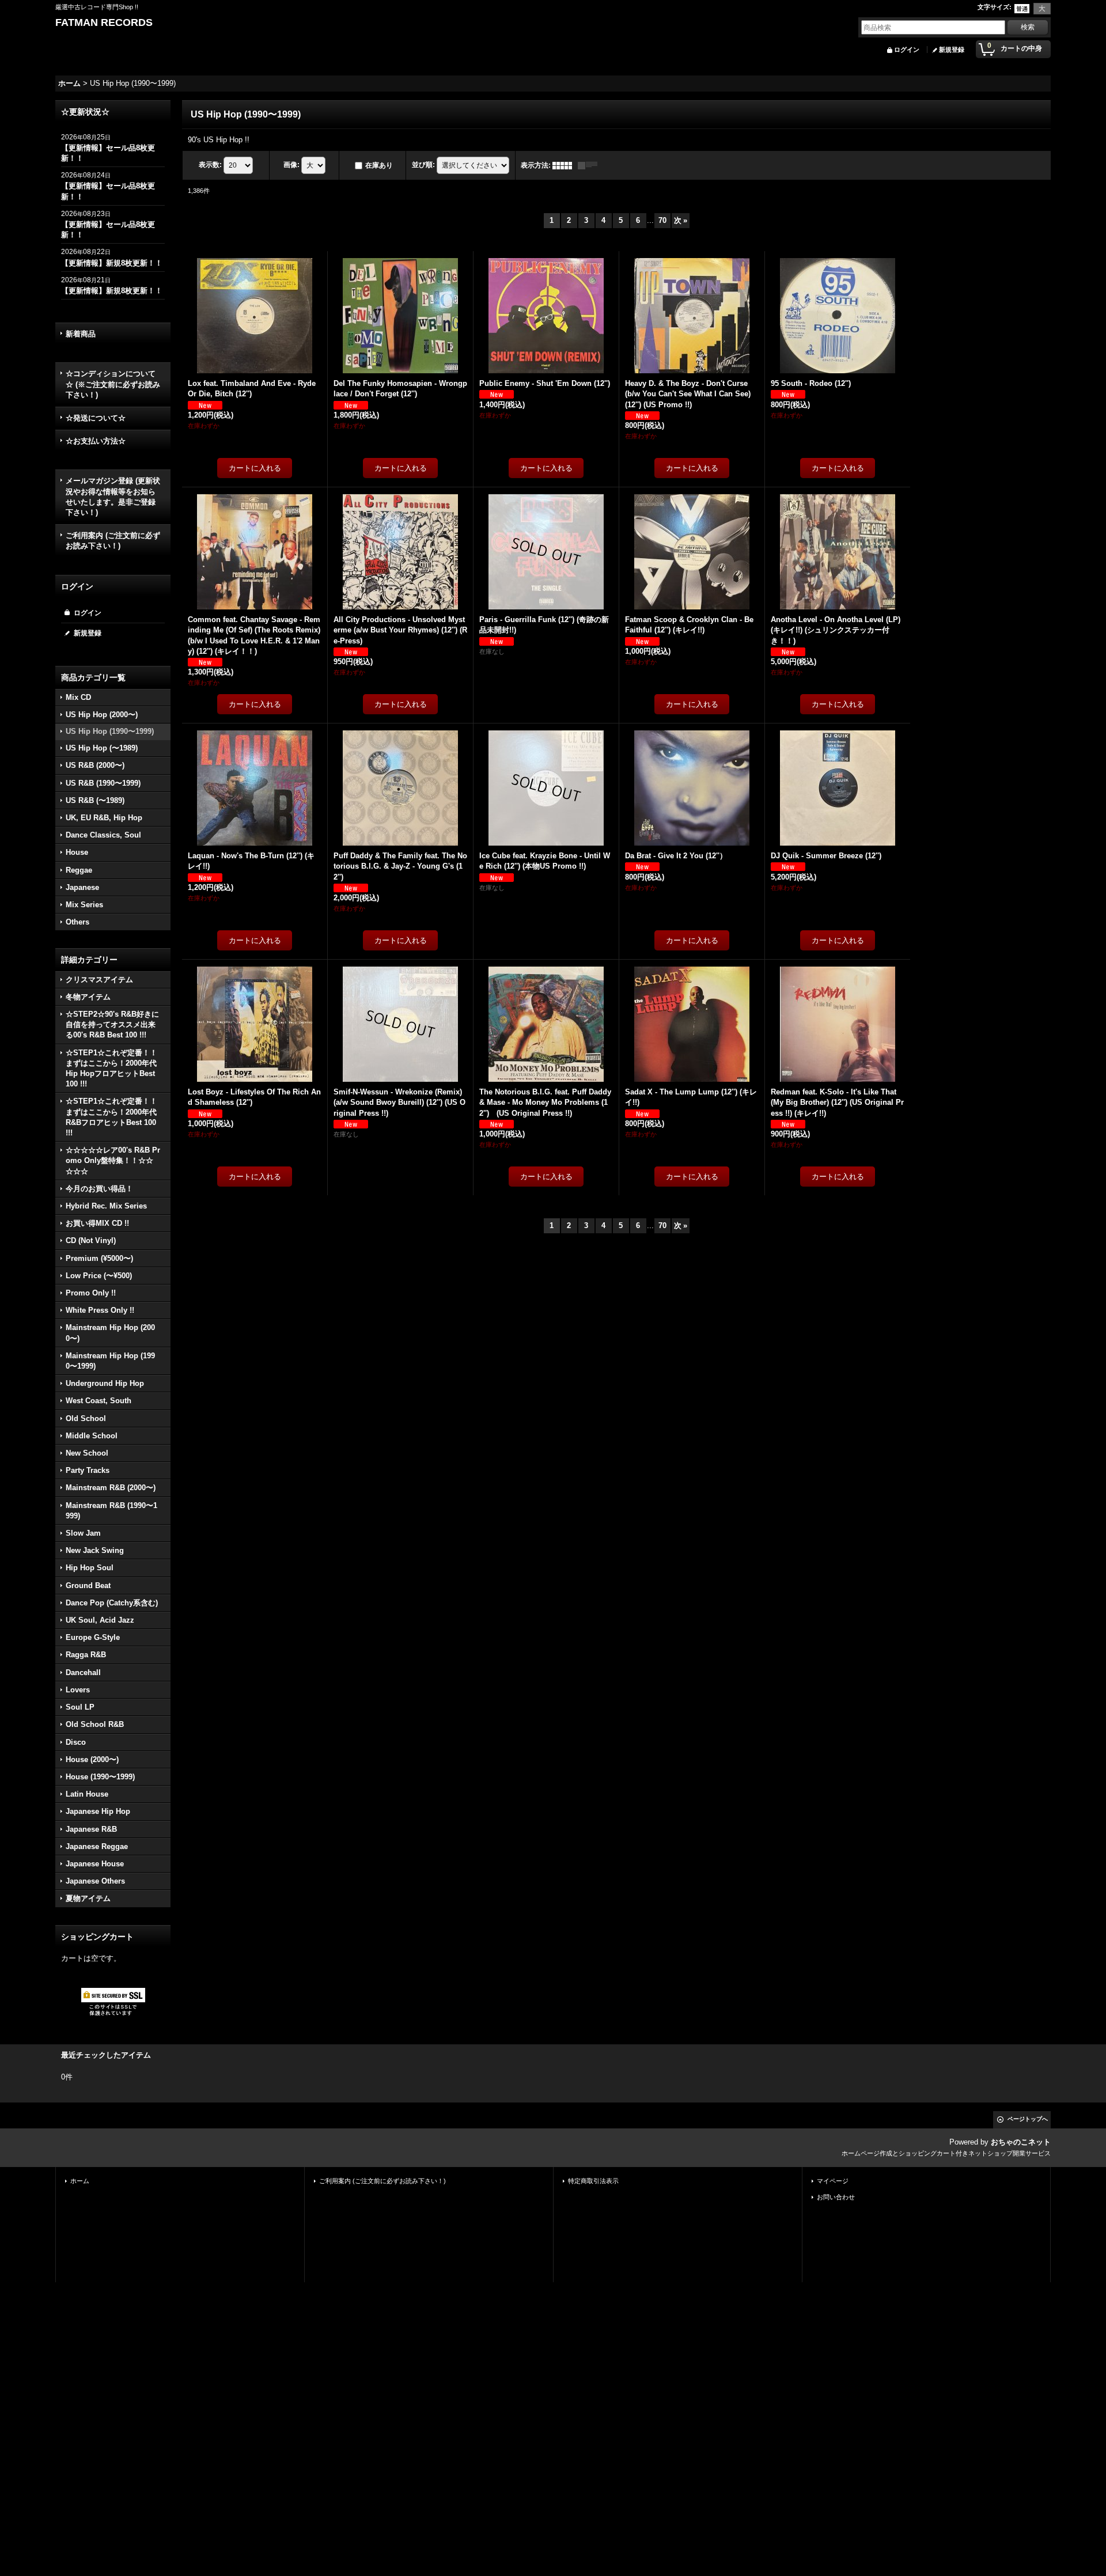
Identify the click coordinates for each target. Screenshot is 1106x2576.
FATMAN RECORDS (104, 22)
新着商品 (81, 334)
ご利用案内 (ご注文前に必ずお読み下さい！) (113, 541)
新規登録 (952, 50)
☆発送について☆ (96, 418)
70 (662, 220)
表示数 (210, 165)
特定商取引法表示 (593, 2181)
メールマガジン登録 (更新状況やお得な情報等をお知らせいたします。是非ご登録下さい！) (113, 497)
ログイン (907, 50)
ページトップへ (1028, 2119)
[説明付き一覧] (590, 165)
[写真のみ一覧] (565, 165)
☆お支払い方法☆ (96, 441)
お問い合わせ (836, 2197)
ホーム (80, 2181)
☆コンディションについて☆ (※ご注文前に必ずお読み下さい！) (113, 384)
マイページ (833, 2181)
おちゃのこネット (1021, 2142)
